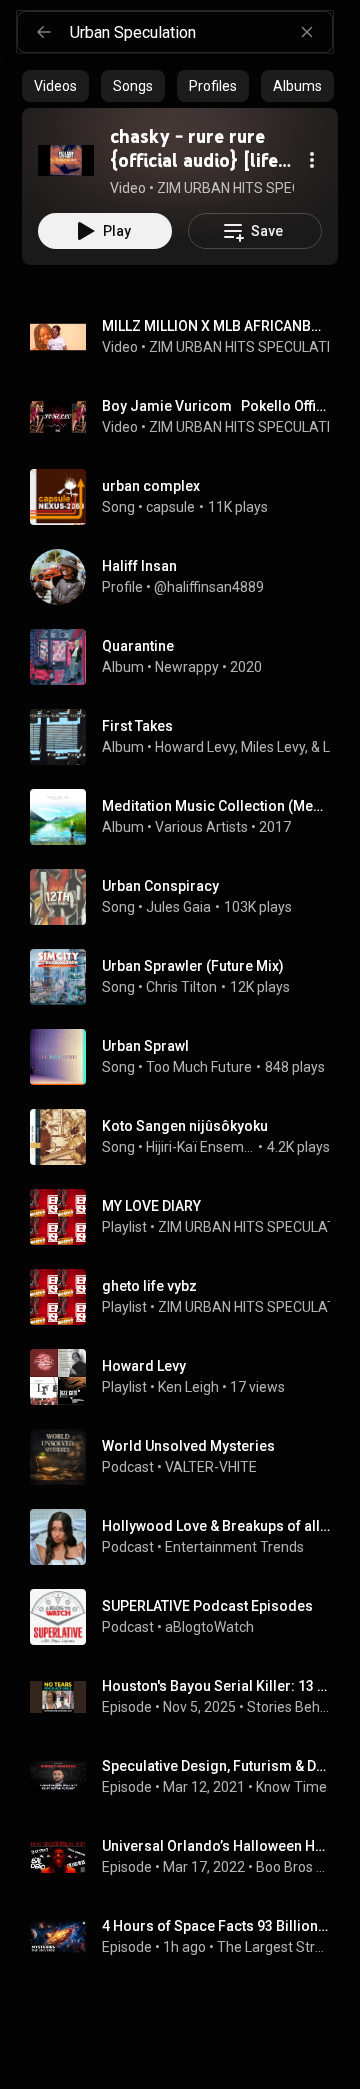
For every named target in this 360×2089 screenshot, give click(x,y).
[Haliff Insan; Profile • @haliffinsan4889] (188, 577)
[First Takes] (188, 737)
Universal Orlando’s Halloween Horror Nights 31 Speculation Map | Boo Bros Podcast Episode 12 (216, 1846)
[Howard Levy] (188, 1377)
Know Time (291, 1787)
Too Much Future (199, 1067)
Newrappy (187, 667)
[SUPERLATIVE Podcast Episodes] (188, 1617)
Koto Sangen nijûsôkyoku (185, 1126)
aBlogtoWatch (209, 1627)
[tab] (55, 86)
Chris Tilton (181, 987)
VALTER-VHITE (211, 1467)
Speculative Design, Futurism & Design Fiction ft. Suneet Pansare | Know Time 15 (216, 1766)
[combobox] (201, 32)
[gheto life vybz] (188, 1297)
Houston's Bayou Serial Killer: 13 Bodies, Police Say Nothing (216, 1686)
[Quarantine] (188, 657)
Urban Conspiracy (160, 886)
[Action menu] (312, 160)
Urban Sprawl (145, 1046)
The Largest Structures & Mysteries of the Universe (274, 1947)
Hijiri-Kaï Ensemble (200, 1147)
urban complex (151, 486)
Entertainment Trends (234, 1547)
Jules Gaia (178, 907)
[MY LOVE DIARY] (188, 1217)
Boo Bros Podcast (293, 1867)
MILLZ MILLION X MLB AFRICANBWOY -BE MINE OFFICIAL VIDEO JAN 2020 (216, 326)
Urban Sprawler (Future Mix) (193, 966)
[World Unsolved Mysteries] (188, 1457)
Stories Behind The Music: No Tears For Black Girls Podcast (289, 1707)
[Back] (44, 32)
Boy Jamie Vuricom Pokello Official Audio (216, 406)
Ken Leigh (188, 1387)
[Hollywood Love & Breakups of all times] (188, 1537)
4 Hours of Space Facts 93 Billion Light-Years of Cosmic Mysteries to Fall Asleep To (216, 1926)
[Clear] (307, 32)
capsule (170, 507)
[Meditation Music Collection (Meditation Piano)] (188, 817)
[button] (66, 160)
